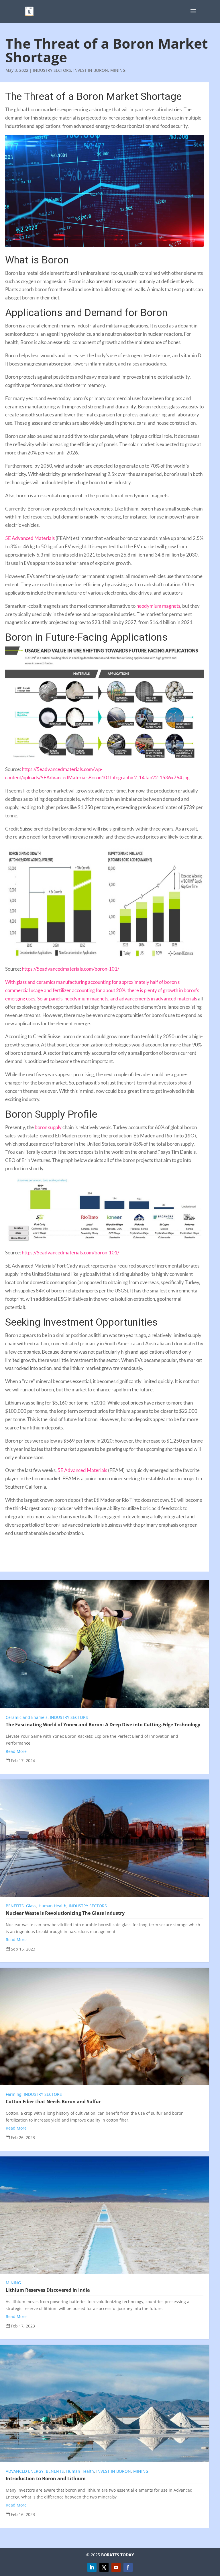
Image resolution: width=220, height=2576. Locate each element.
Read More (16, 1751)
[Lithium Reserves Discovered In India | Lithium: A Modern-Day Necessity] (105, 2215)
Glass (31, 1906)
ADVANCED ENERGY (25, 2471)
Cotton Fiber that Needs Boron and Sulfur (53, 2102)
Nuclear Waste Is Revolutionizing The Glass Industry (65, 1913)
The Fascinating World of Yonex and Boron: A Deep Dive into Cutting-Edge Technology (103, 1725)
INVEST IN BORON (91, 70)
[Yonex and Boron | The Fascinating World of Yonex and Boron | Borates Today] (105, 1644)
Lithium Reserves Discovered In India (48, 2290)
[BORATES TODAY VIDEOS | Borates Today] (116, 2567)
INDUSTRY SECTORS (52, 70)
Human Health (53, 1906)
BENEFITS (15, 1906)
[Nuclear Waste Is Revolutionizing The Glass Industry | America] (105, 1838)
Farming (14, 2094)
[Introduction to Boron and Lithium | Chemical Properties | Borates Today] (105, 2404)
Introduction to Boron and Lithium (46, 2478)
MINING (118, 70)
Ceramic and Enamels (27, 1717)
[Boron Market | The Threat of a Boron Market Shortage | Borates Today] (29, 11)
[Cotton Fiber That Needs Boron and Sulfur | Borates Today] (105, 2027)
